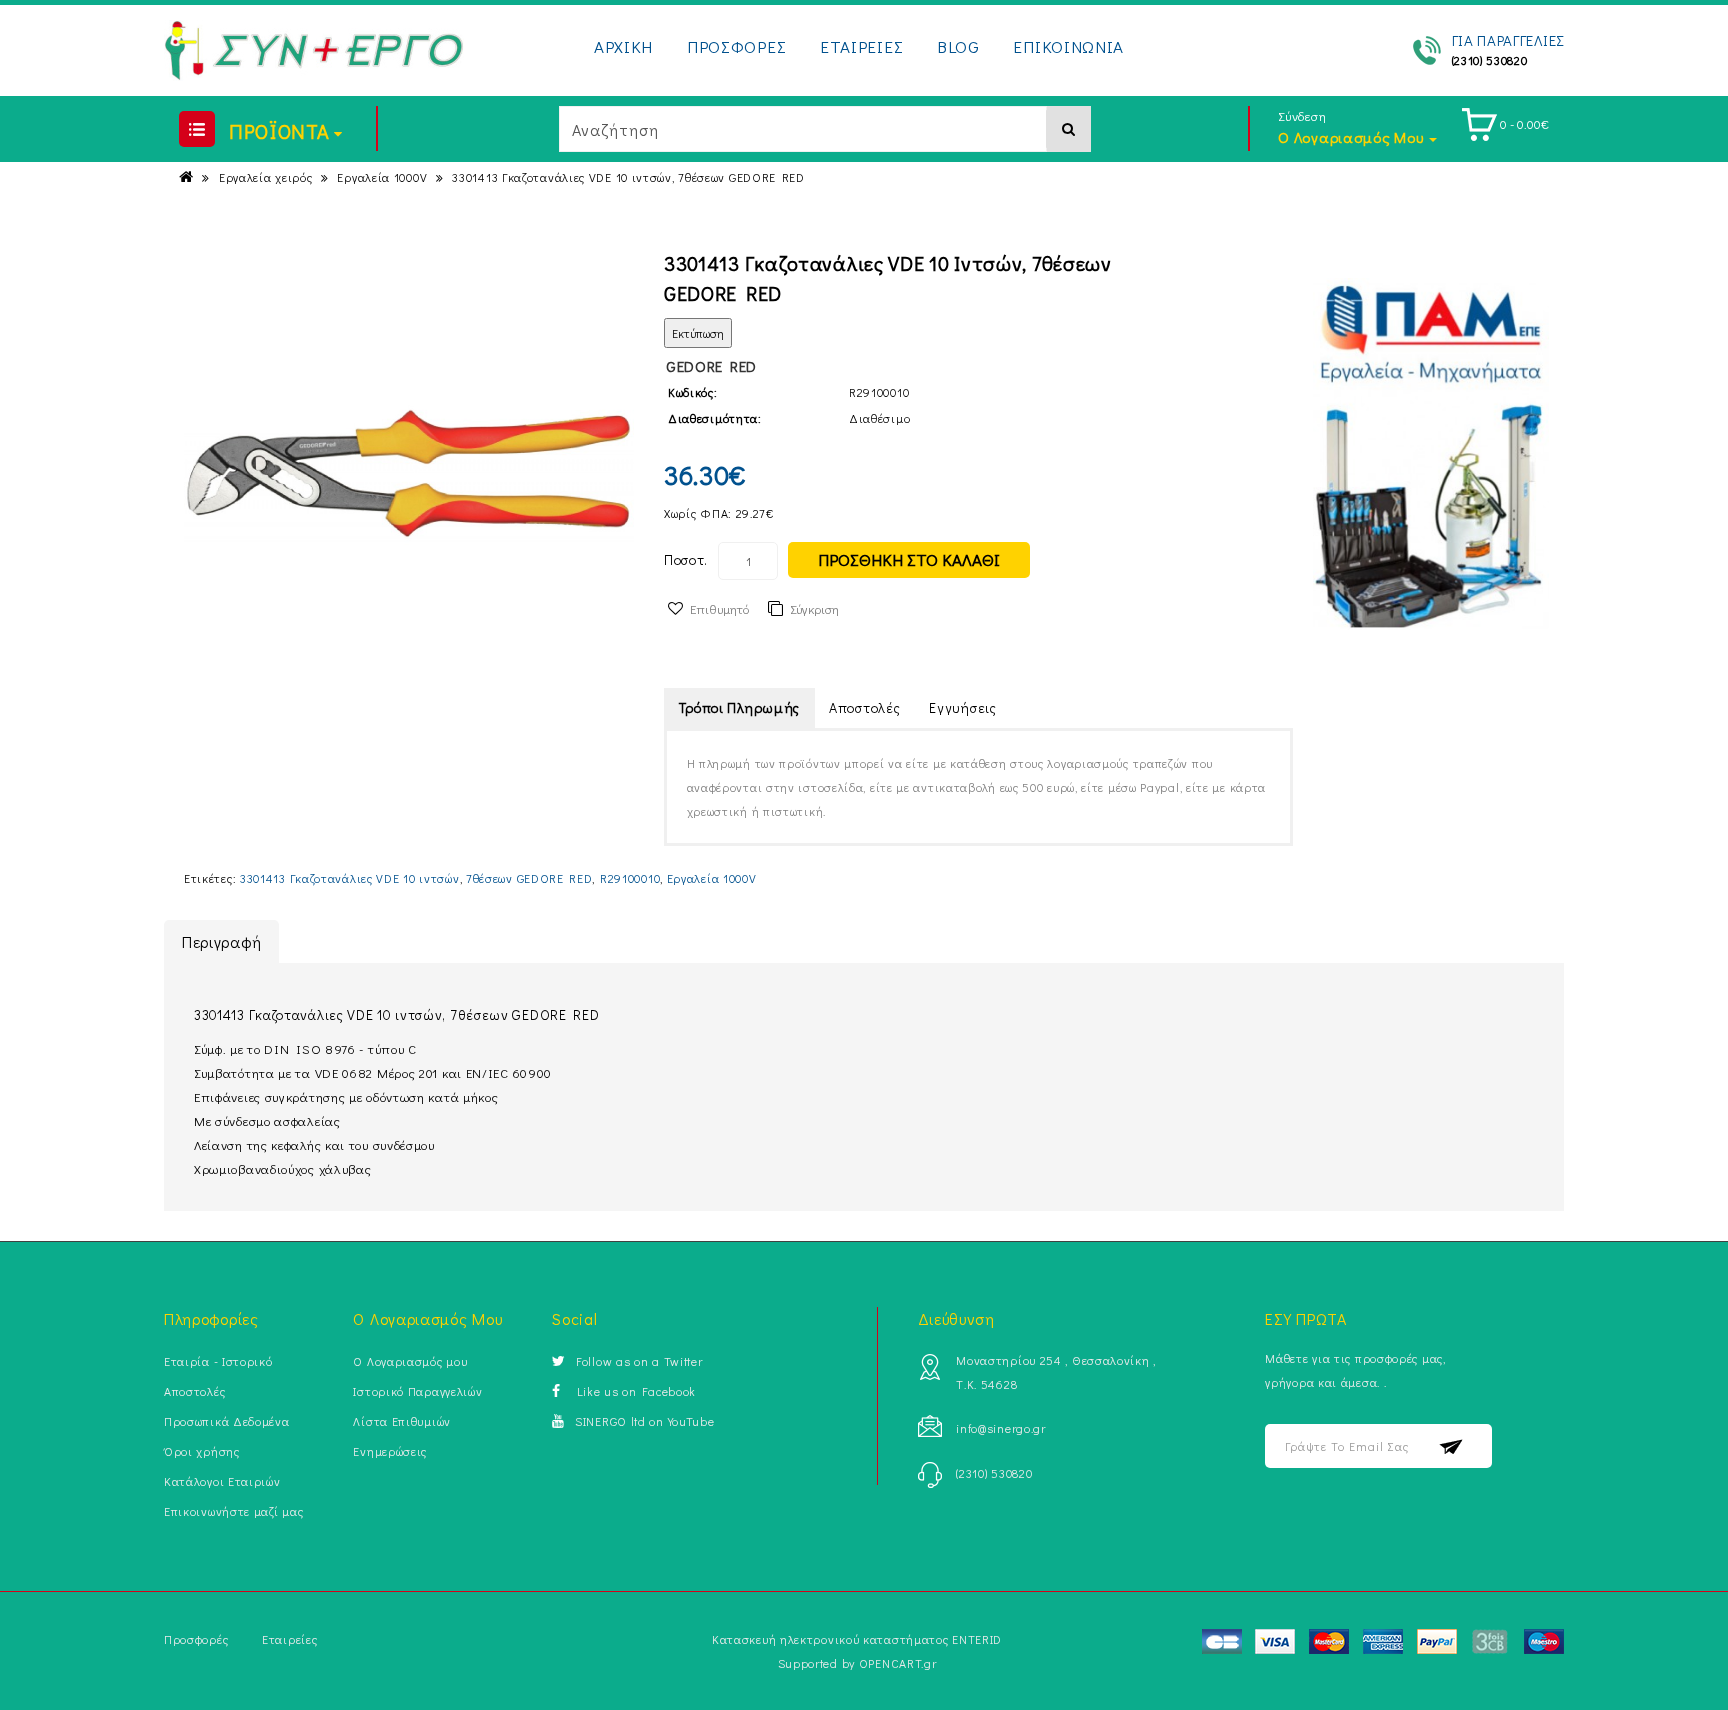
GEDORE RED (711, 366)
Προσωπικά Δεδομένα (227, 1421)
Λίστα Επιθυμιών (402, 1421)
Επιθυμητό (719, 608)
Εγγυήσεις (962, 707)
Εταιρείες (289, 1639)
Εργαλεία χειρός (266, 177)
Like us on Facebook (633, 1391)
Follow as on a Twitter (639, 1361)
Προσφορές (196, 1639)
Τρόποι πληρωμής (740, 707)
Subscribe (1451, 1446)
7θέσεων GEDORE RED (529, 878)
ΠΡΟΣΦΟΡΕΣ (736, 46)
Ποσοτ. (686, 559)
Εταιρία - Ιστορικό (218, 1361)
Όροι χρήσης (202, 1451)
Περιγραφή (221, 941)
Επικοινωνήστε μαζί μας (233, 1511)
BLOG (958, 46)
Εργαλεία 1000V (382, 177)
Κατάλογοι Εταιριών (222, 1481)
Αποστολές (864, 707)
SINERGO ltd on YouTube (644, 1421)
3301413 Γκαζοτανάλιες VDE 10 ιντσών (350, 878)
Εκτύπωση (698, 333)
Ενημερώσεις (390, 1451)
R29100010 (630, 878)
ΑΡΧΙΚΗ (623, 46)
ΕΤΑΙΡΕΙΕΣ (861, 46)
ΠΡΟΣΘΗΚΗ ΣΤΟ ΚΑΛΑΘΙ (909, 559)
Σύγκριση (814, 608)
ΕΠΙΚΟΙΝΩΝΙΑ (1068, 46)
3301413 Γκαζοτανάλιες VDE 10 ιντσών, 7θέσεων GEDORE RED (628, 177)
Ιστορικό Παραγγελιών (417, 1391)
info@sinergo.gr (1001, 1428)
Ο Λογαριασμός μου (410, 1361)
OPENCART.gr (898, 1663)
